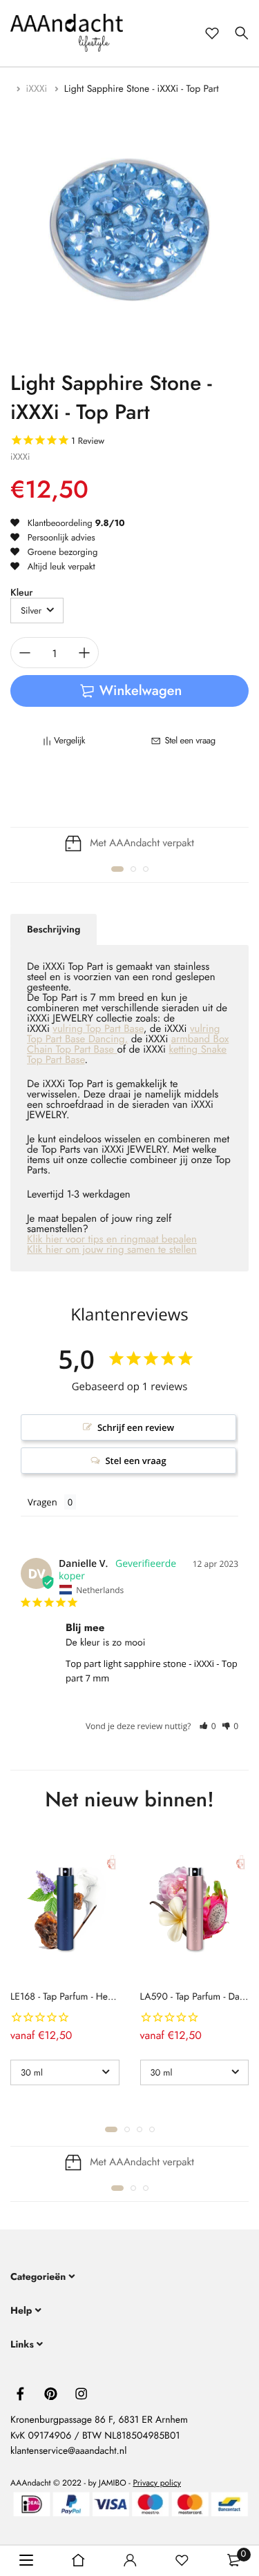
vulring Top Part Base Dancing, (123, 1034)
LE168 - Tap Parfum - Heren (66, 1997)
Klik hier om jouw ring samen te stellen (112, 1249)
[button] (117, 869)
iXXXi (38, 89)
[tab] (54, 930)
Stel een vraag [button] (135, 1461)
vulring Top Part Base (98, 1028)
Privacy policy (157, 2482)
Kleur (21, 593)
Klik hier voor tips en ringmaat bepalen (112, 1239)
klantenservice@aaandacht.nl (68, 2451)
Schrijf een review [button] (136, 1427)
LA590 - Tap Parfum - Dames (198, 1997)
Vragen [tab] (42, 1502)
